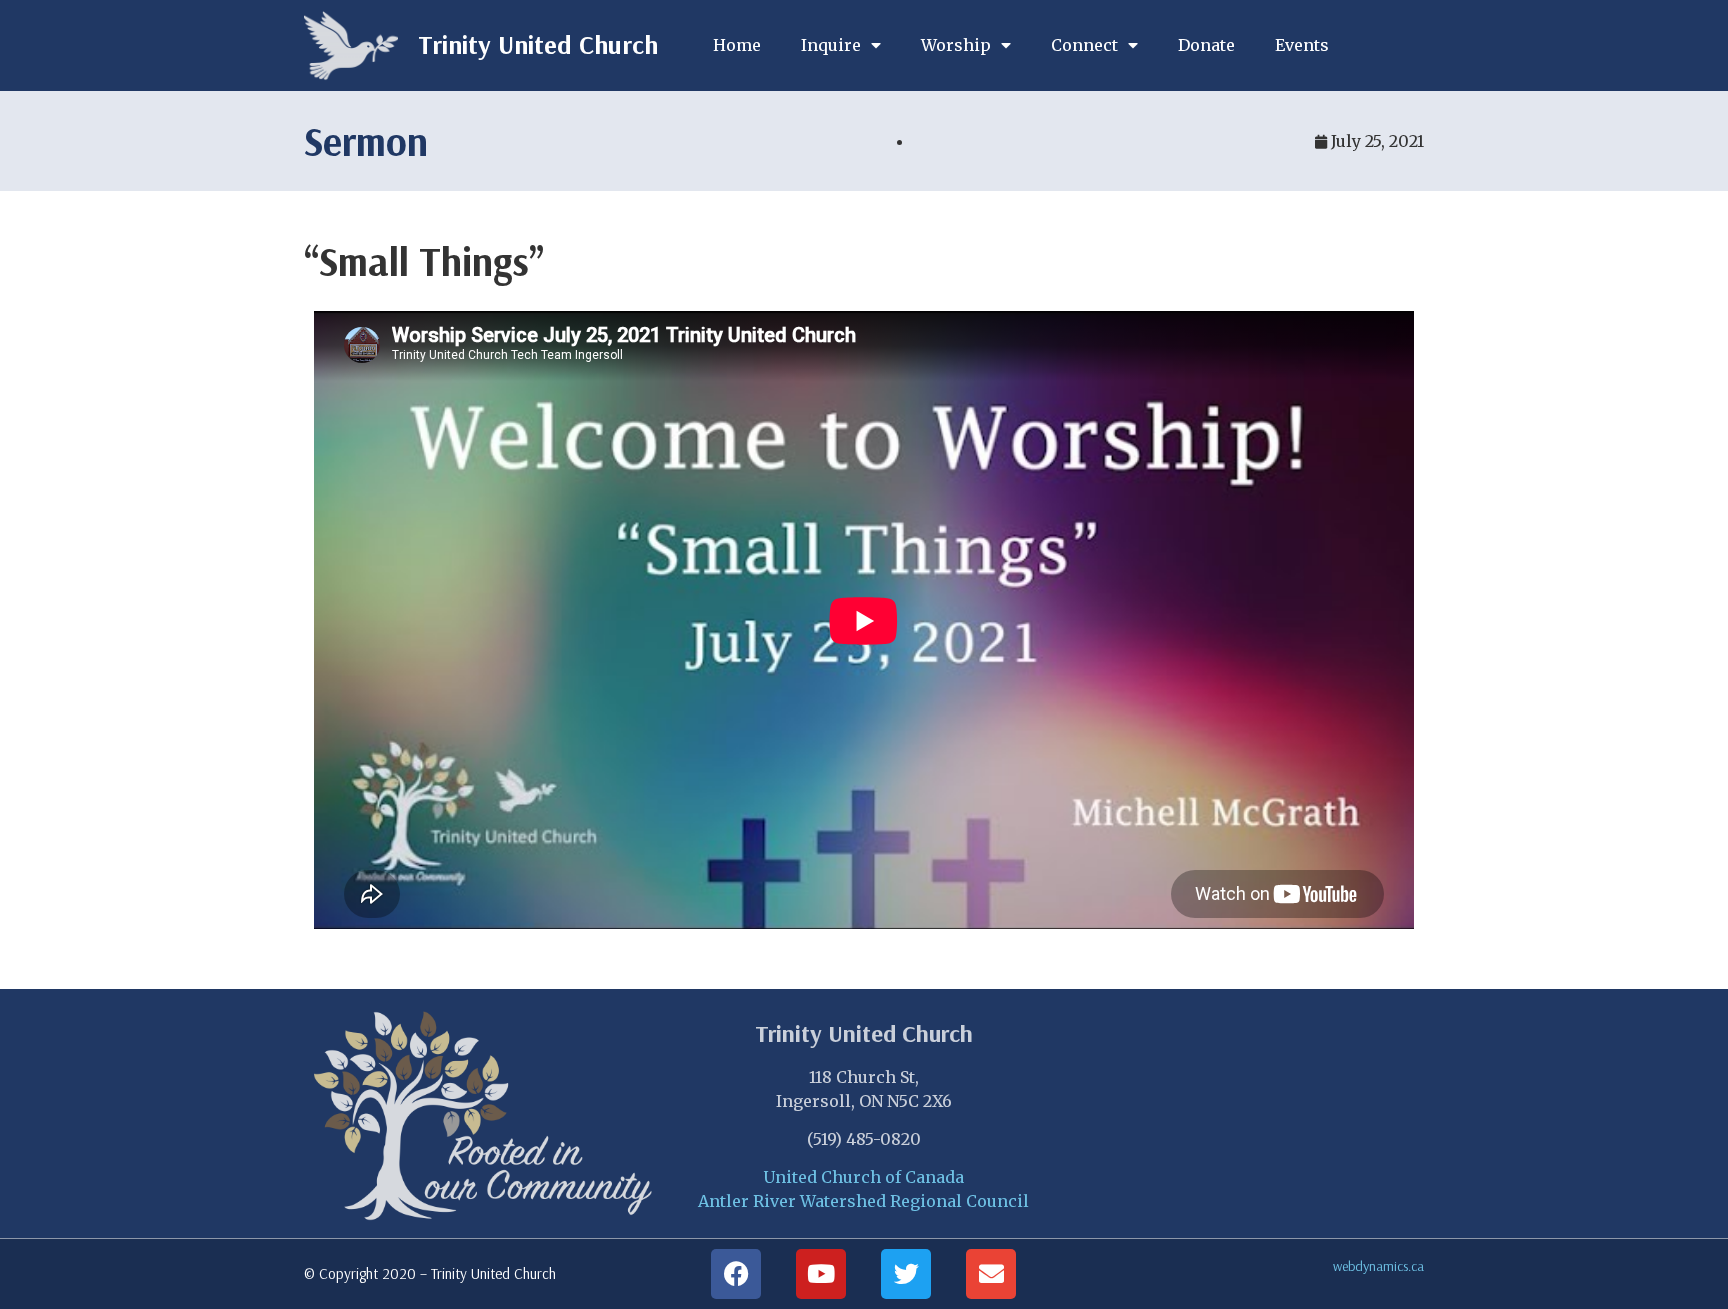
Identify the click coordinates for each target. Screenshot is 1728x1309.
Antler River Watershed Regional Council (863, 1201)
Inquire (831, 45)
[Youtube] (821, 1274)
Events (1302, 45)
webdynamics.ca (1378, 1266)
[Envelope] (991, 1274)
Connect (1084, 45)
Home (737, 45)
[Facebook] (736, 1274)
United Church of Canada (863, 1177)
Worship (956, 45)
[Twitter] (906, 1274)
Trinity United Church (538, 44)
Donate (1206, 45)
